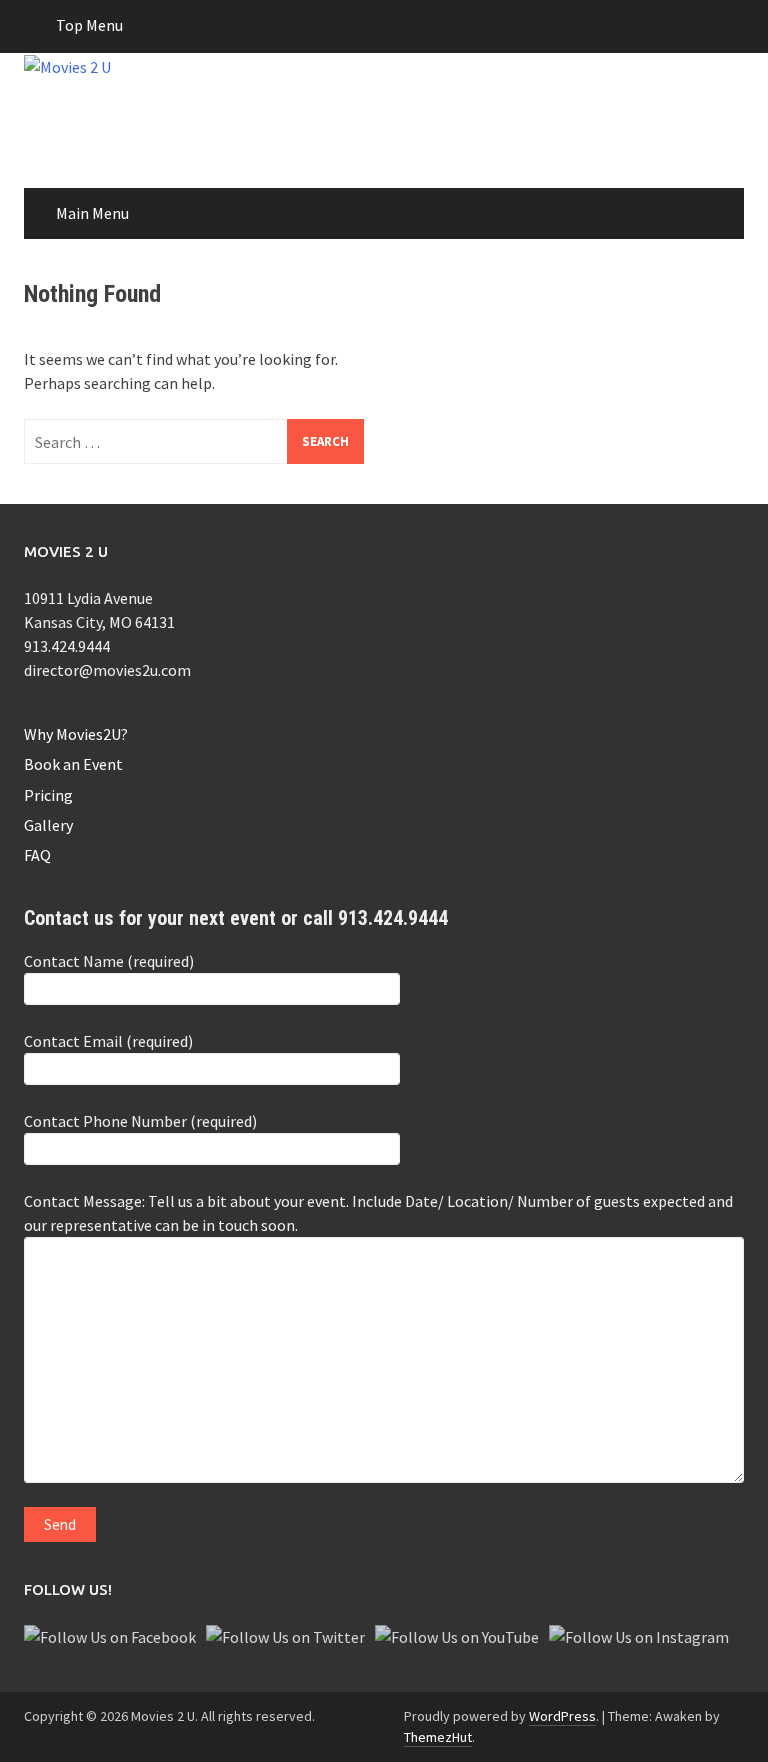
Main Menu (92, 213)
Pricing (48, 795)
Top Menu (89, 25)
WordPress (562, 1716)
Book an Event (73, 764)
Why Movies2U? (76, 734)
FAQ (37, 855)
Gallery (48, 825)
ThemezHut (438, 1737)
